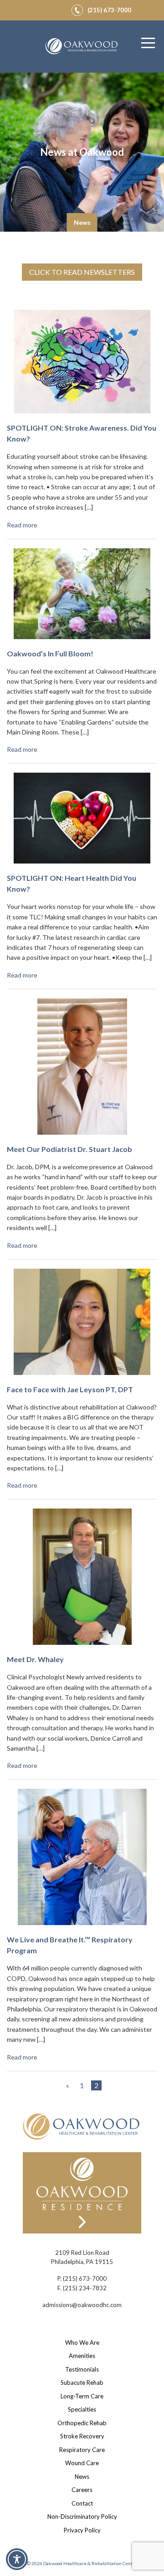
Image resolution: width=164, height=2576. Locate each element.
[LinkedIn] (58, 9)
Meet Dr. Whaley (35, 1659)
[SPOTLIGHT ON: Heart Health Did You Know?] (82, 822)
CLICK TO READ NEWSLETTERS (82, 272)
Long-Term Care (82, 2396)
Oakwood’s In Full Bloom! (50, 653)
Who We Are (82, 2343)
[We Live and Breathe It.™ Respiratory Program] (82, 1861)
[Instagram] (47, 9)
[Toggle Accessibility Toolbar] (17, 2559)
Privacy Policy (82, 2530)
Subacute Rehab (82, 2382)
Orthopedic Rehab (82, 2423)
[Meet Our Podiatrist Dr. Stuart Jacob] (82, 1070)
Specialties (82, 2409)
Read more (22, 525)
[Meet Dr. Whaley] (82, 1581)
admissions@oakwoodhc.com (82, 2305)
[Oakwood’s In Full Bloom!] (82, 597)
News (82, 2477)
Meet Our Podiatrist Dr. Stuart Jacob (69, 1149)
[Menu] (148, 43)
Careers (82, 2490)
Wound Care (82, 2463)
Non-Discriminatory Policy (82, 2516)
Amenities (82, 2356)
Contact (82, 2503)
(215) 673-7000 (85, 2278)
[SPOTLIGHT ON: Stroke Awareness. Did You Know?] (82, 365)
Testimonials (82, 2369)
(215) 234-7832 (85, 2288)
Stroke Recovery (82, 2436)
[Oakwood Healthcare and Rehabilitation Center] (82, 47)
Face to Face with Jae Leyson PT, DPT (70, 1389)
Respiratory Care (82, 2450)
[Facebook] (36, 9)
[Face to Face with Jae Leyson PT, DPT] (82, 1325)
